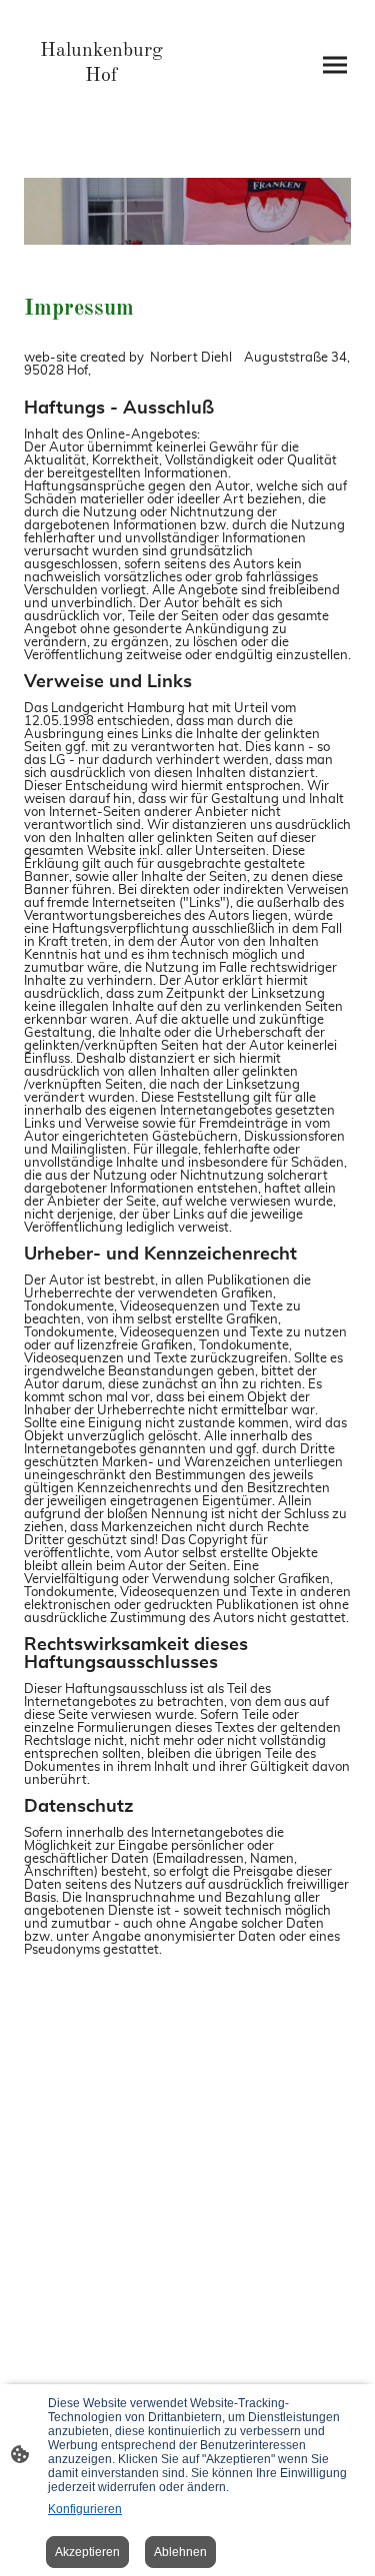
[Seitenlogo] (102, 105)
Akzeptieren (87, 2552)
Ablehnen (180, 2552)
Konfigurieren (85, 2509)
